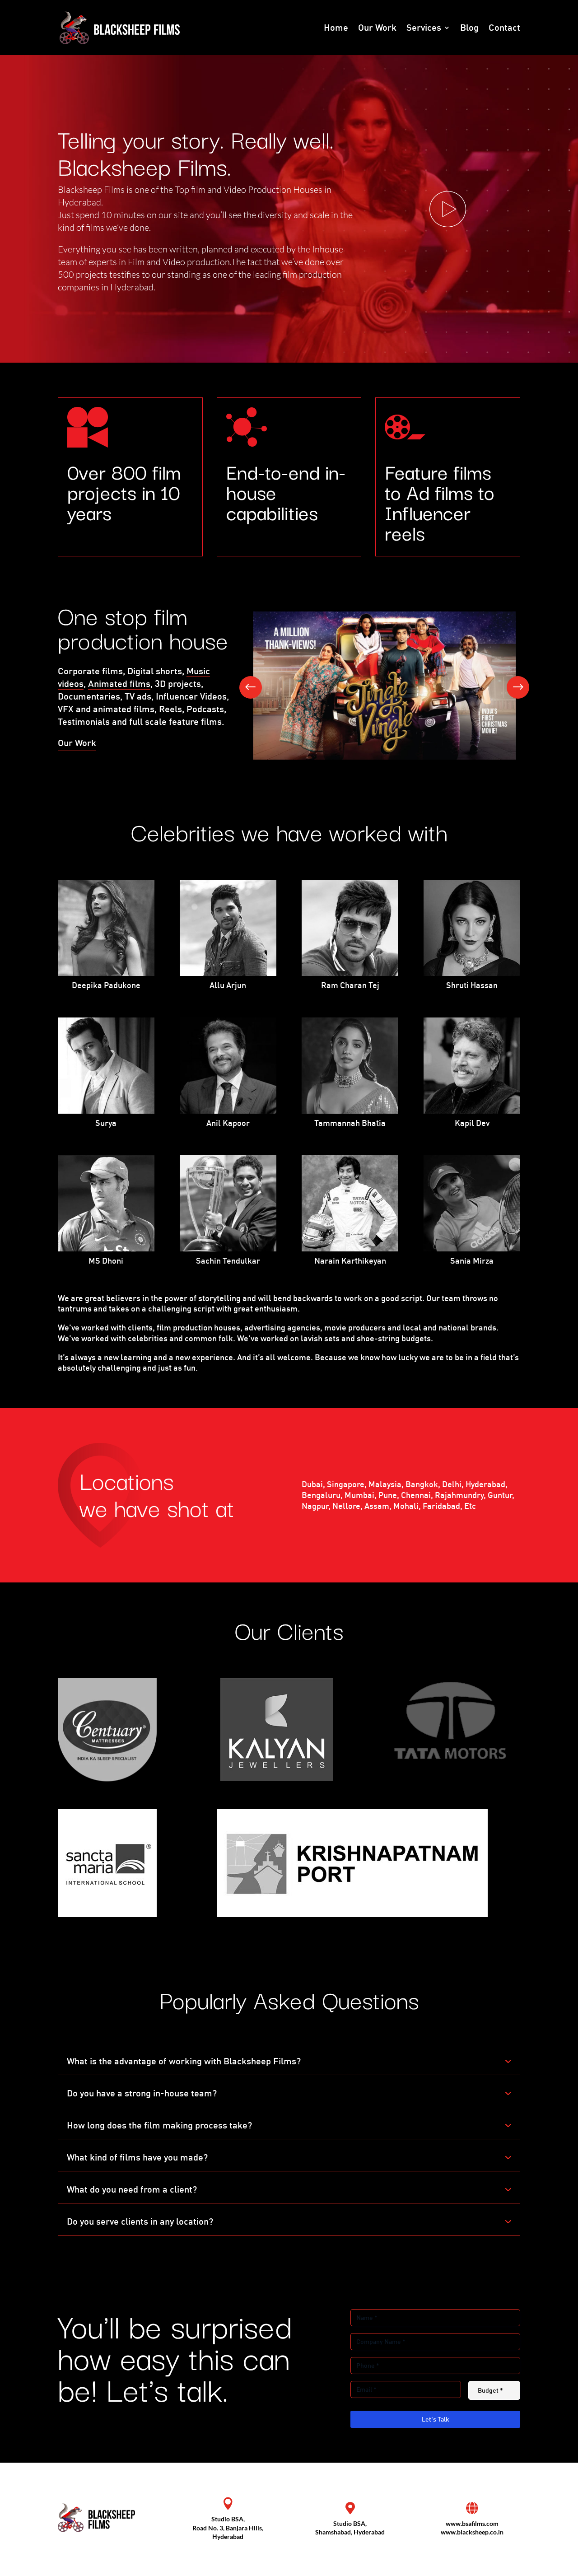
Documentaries (89, 696)
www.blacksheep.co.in (472, 2532)
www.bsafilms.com (472, 2523)
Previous (257, 687)
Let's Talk (436, 2419)
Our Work (77, 743)
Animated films (119, 684)
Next (511, 687)
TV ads (138, 696)
